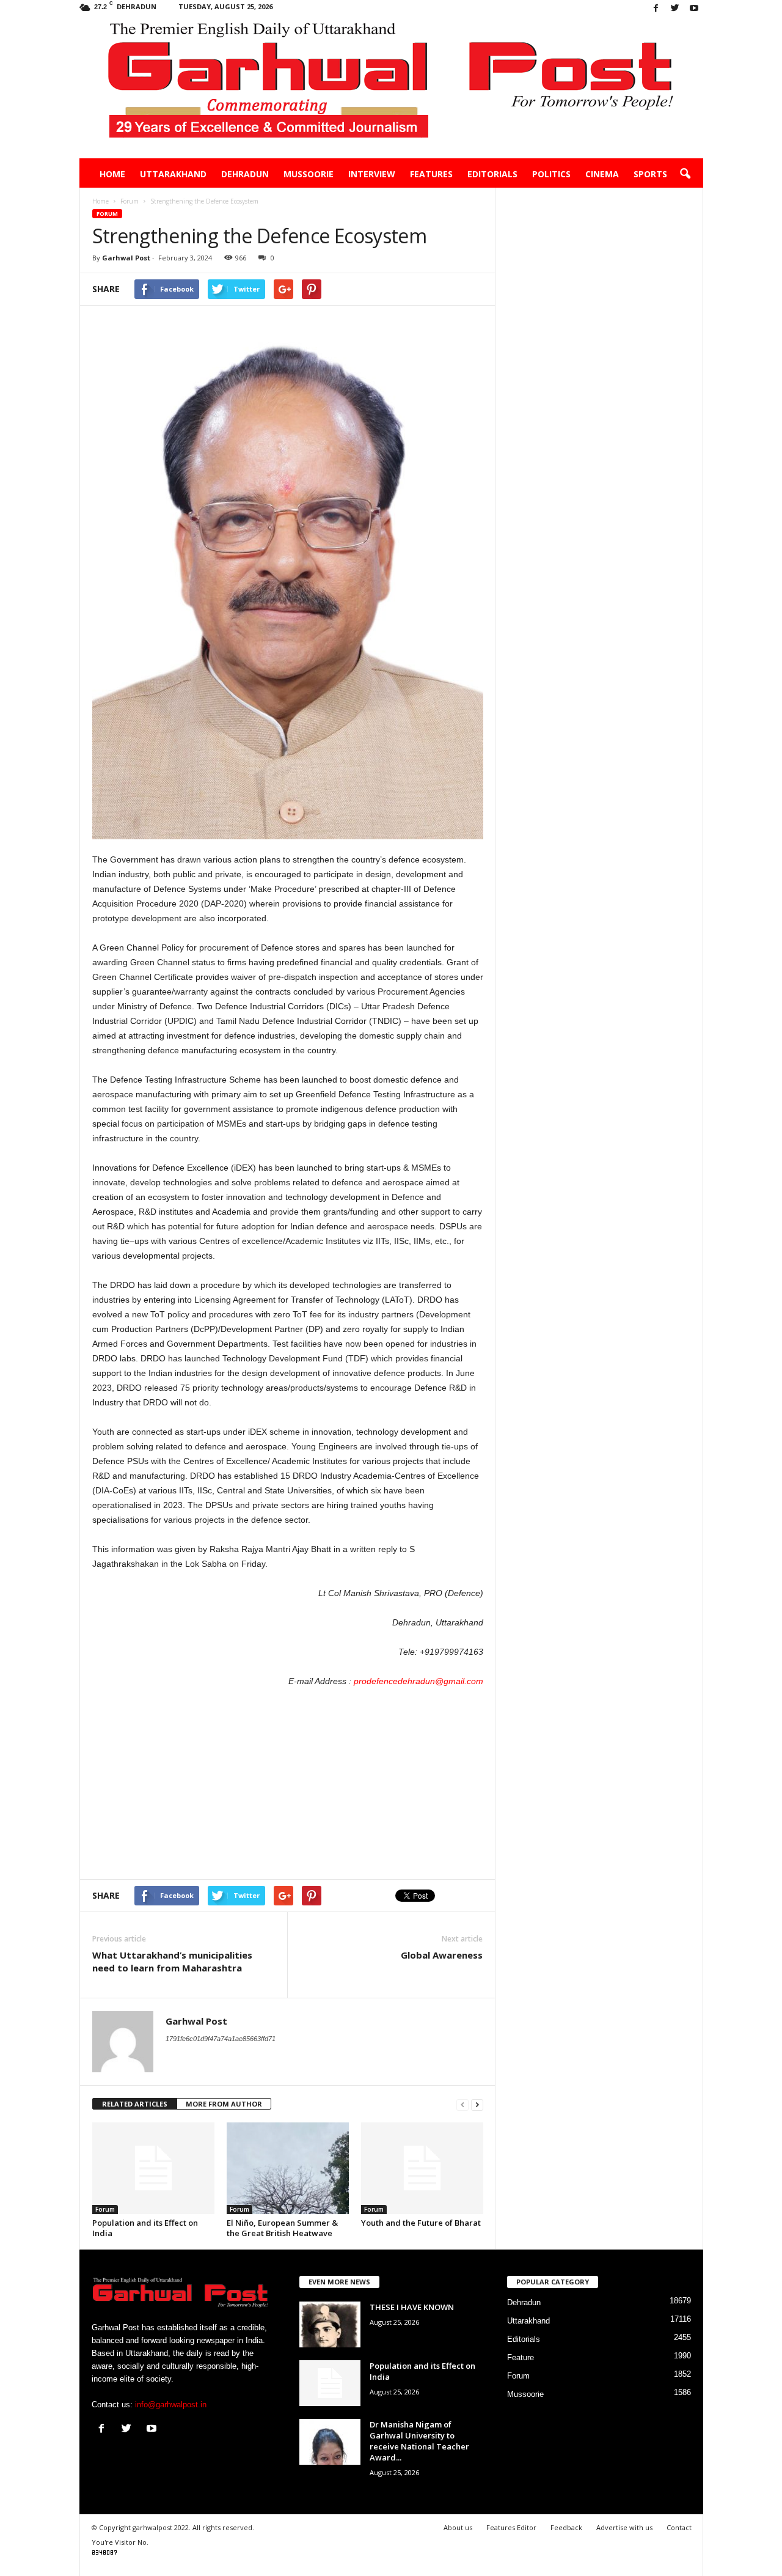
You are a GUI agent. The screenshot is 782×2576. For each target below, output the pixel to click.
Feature (521, 2357)
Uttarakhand (173, 174)
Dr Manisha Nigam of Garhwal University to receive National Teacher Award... (419, 2441)
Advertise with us (624, 2527)
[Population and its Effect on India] (153, 2168)
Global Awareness (442, 1955)
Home (112, 174)
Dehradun (245, 174)
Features (431, 174)
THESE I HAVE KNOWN (412, 2307)
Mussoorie (309, 174)
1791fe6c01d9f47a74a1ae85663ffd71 (221, 2039)
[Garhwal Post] (391, 88)
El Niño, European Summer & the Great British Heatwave (282, 2228)
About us (458, 2527)
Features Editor (511, 2527)
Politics (551, 174)
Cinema (602, 174)
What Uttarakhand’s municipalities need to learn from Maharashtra (172, 1961)
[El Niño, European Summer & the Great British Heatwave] (288, 2168)
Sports (650, 174)
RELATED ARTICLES (135, 2104)
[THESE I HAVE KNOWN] (330, 2324)
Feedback (566, 2527)
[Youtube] (694, 9)
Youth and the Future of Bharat (421, 2223)
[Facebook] (656, 9)
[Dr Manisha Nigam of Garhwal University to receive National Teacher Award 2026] (330, 2442)
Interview (372, 174)
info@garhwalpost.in (171, 2405)
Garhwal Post (126, 258)
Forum (107, 214)
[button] (685, 174)
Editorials (492, 174)
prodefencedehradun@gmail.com (418, 1681)
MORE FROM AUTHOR (224, 2104)
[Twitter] (675, 9)
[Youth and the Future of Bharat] (422, 2168)
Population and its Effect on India (145, 2228)
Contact (679, 2527)
